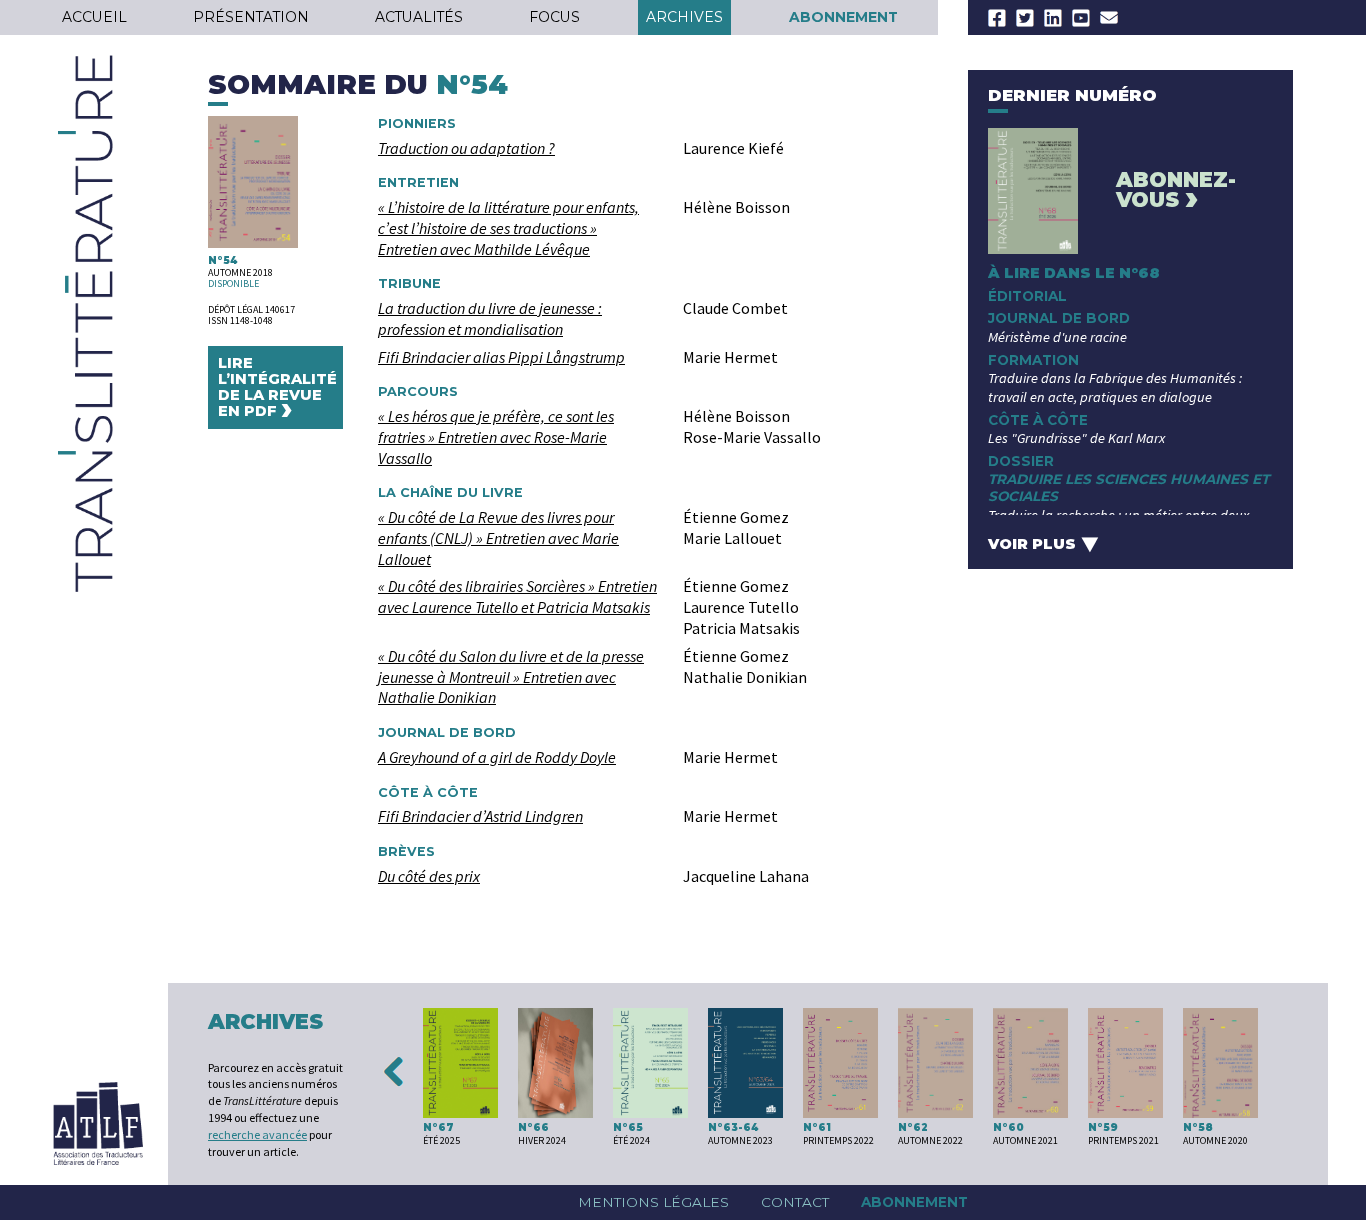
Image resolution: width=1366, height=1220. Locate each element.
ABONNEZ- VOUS (1176, 191)
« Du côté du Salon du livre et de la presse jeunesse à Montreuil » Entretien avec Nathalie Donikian (511, 677)
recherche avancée (257, 1134)
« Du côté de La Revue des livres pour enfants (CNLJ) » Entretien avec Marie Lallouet (498, 538)
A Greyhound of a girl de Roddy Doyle (497, 757)
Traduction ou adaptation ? (466, 148)
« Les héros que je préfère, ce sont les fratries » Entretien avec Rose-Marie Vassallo (496, 437)
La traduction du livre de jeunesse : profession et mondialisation (490, 318)
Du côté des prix (429, 876)
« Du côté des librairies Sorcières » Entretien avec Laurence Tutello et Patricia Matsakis (517, 596)
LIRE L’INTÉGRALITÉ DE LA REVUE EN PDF (277, 390)
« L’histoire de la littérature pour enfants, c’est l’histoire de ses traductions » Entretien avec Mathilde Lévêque (508, 228)
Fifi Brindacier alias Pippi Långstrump (501, 357)
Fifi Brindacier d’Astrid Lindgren (480, 816)
